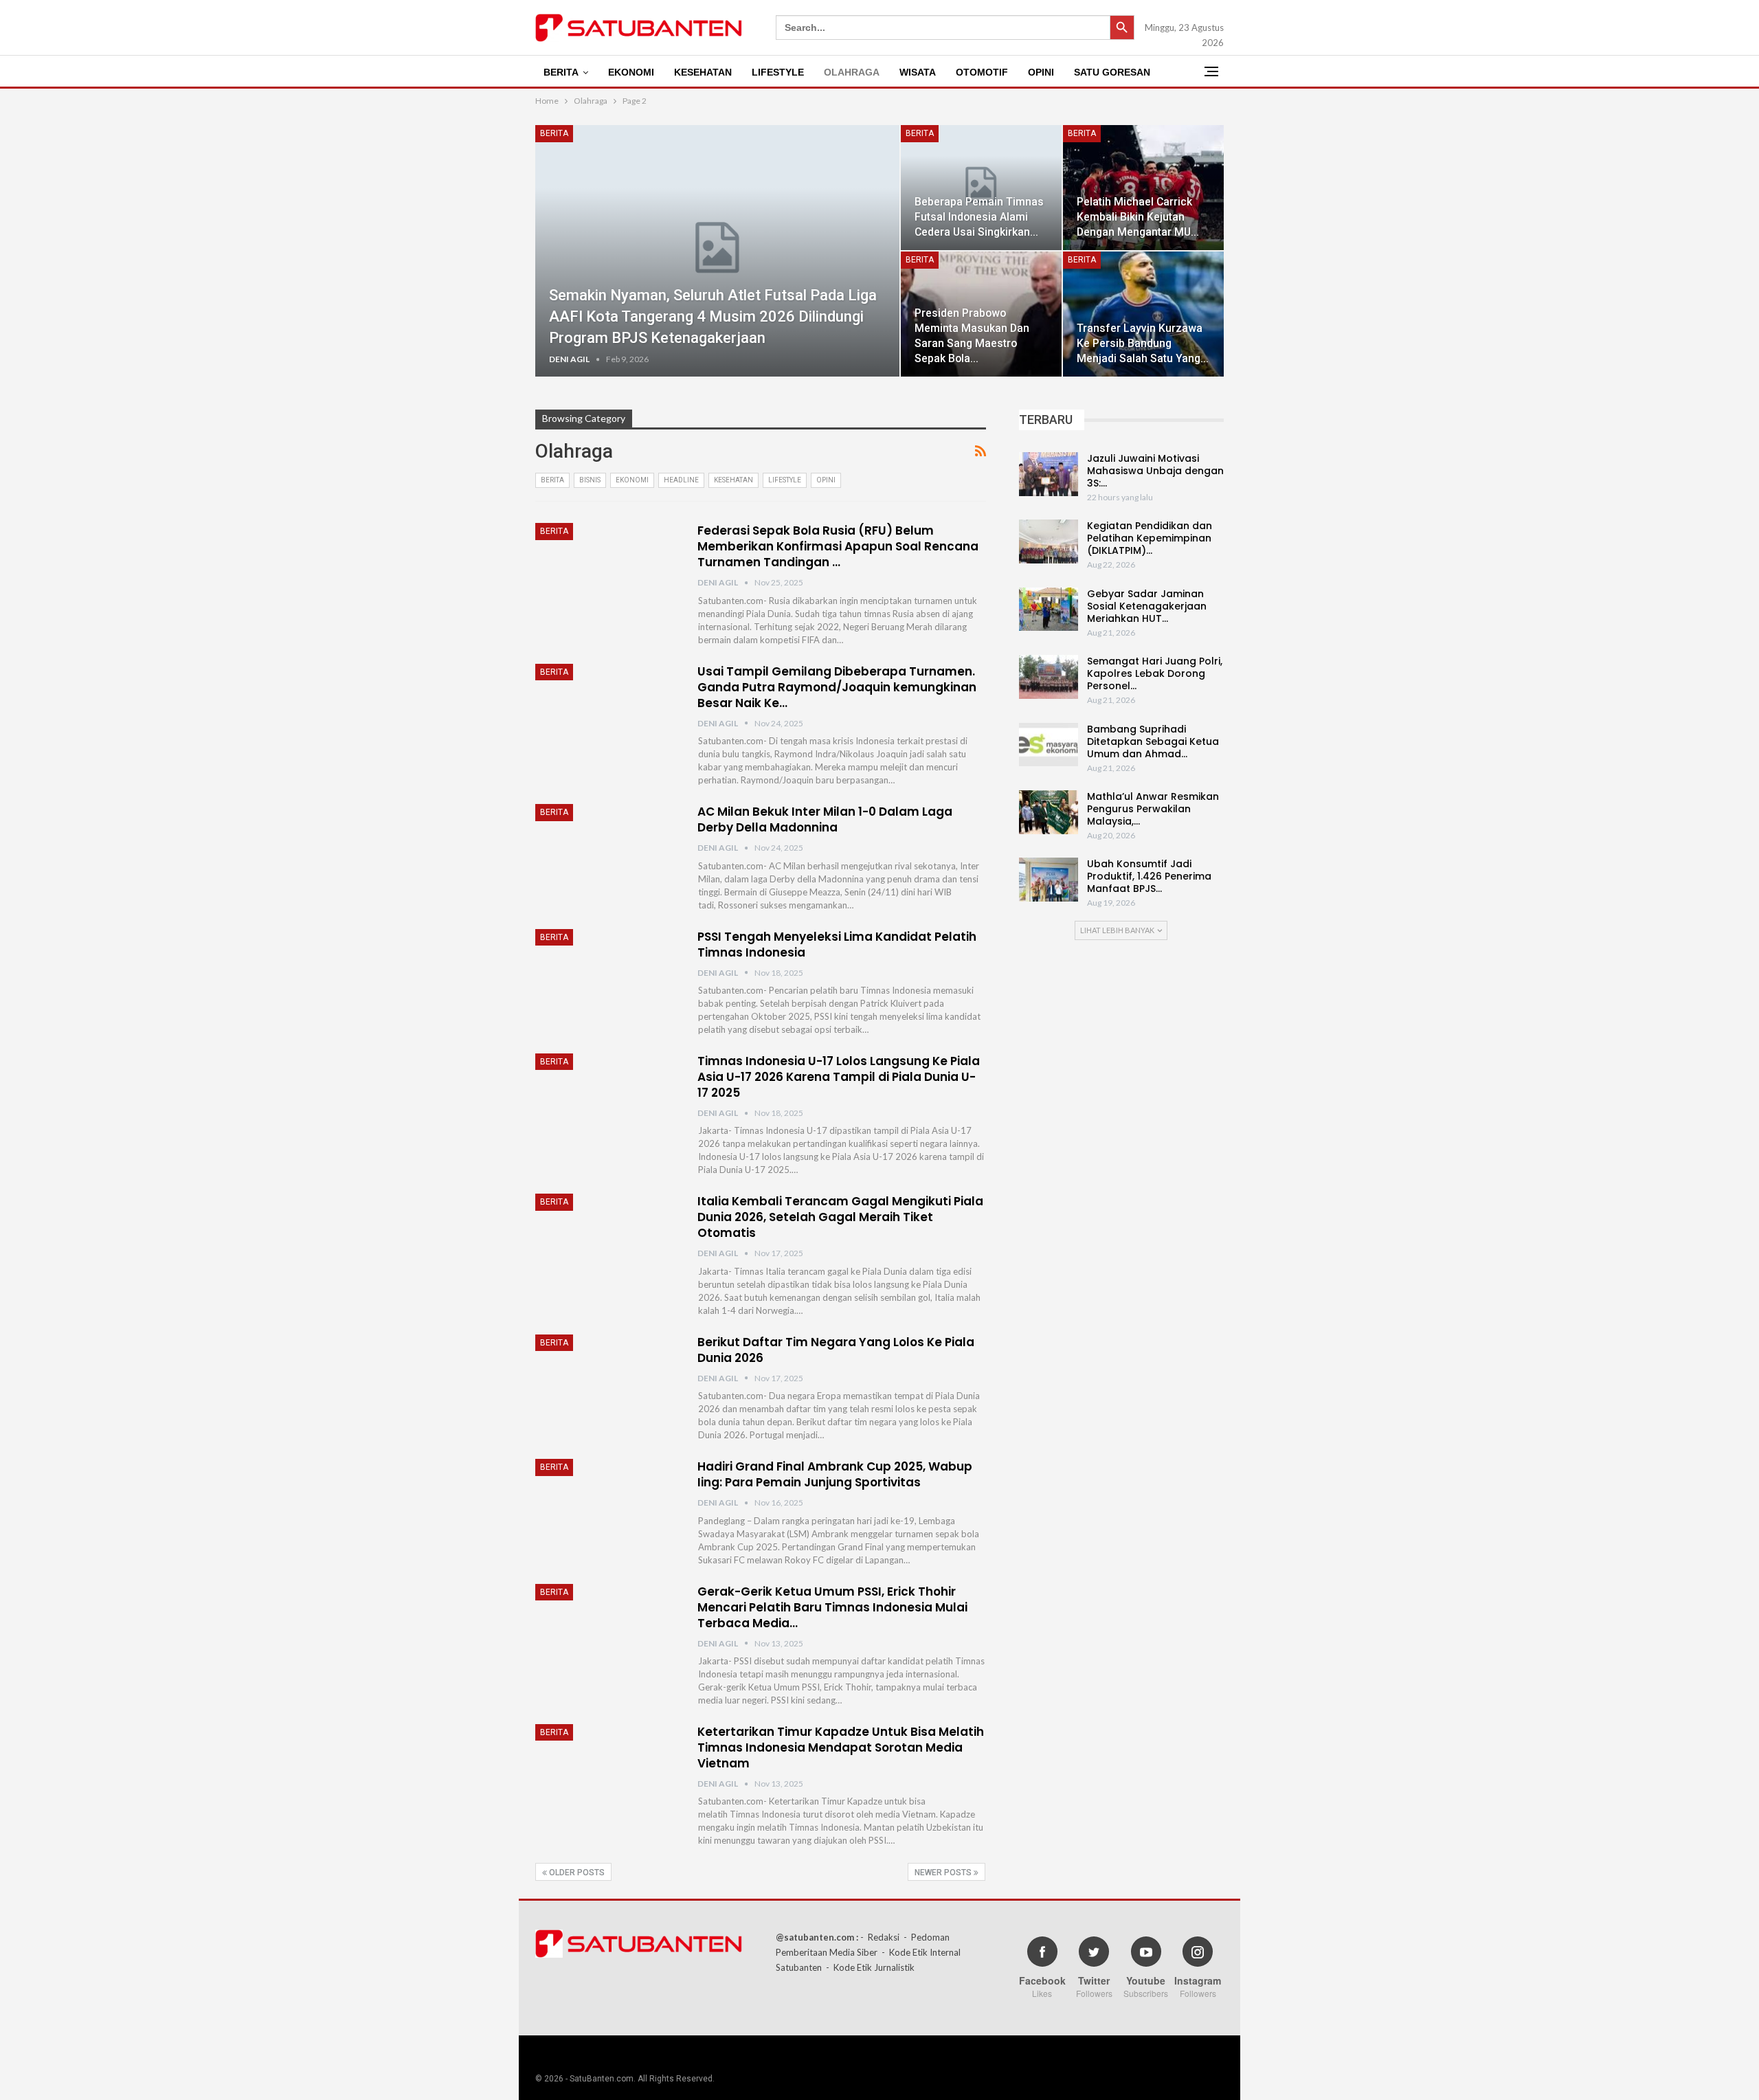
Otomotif (982, 72)
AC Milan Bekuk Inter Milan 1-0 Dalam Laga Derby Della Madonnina (825, 819)
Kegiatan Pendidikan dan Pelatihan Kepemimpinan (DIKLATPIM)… (1150, 538)
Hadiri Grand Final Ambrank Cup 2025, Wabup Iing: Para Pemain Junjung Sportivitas (835, 1474)
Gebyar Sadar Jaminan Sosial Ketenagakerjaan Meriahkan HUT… (1147, 606)
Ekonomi (631, 72)
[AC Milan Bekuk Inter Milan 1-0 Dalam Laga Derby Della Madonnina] (607, 850)
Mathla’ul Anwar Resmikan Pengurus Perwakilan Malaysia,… (1153, 809)
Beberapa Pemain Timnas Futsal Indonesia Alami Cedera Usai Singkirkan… (979, 217)
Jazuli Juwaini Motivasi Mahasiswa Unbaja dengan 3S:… (1155, 471)
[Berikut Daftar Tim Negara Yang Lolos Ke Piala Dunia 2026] (607, 1381)
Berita (561, 72)
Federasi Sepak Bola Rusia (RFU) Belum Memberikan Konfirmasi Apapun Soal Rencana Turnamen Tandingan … (838, 546)
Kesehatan (703, 72)
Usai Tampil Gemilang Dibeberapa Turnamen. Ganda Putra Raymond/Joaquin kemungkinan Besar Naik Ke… (837, 687)
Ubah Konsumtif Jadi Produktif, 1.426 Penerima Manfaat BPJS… (1149, 876)
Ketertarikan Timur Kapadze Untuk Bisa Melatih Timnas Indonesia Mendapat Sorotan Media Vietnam (841, 1747)
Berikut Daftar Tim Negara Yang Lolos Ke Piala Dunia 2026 (836, 1350)
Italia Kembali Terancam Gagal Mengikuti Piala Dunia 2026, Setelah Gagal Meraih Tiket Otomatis (840, 1217)
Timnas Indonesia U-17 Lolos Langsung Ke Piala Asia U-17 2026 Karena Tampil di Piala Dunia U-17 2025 (839, 1077)
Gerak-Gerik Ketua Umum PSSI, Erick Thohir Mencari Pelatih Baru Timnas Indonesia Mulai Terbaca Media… (832, 1607)
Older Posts (576, 1873)
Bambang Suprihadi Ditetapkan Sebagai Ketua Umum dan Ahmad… (1153, 741)
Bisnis (590, 480)
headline (681, 480)
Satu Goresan (1112, 72)
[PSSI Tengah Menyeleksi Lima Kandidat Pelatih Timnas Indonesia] (607, 975)
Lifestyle (778, 72)
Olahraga (852, 72)
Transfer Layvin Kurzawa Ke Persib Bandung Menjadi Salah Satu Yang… (1143, 343)
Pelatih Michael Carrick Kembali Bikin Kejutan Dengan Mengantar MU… (1138, 217)
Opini (1041, 72)
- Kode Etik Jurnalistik (870, 1967)
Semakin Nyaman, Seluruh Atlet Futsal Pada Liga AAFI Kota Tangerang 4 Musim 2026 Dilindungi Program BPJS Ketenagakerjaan (713, 316)
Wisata (918, 72)
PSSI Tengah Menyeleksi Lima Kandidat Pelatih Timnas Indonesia (837, 945)
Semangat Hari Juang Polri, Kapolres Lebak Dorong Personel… (1155, 673)
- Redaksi (880, 1937)
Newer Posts (944, 1873)
